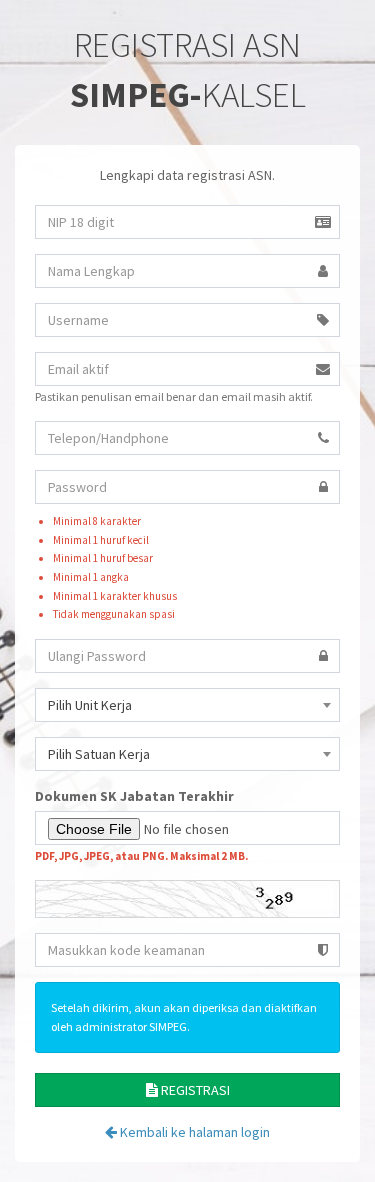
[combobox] (187, 705)
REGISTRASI (194, 1090)
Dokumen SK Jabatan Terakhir (134, 796)
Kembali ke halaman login (193, 1132)
